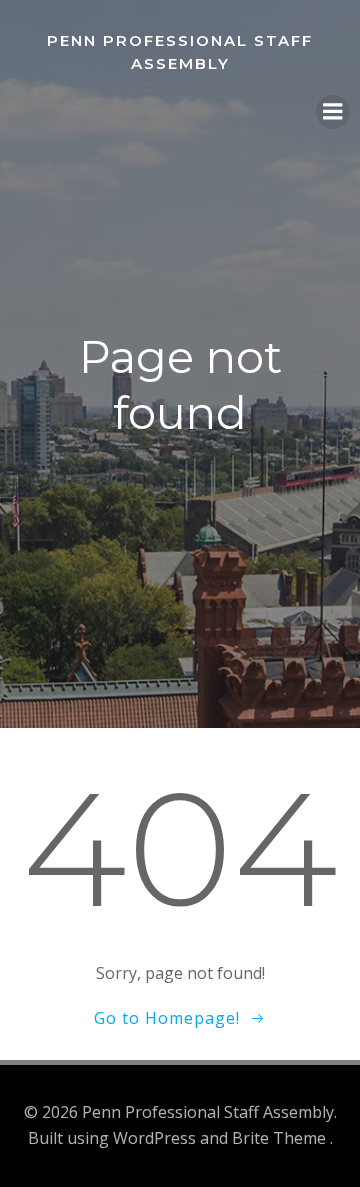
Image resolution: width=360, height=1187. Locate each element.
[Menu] (333, 112)
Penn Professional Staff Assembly (180, 52)
